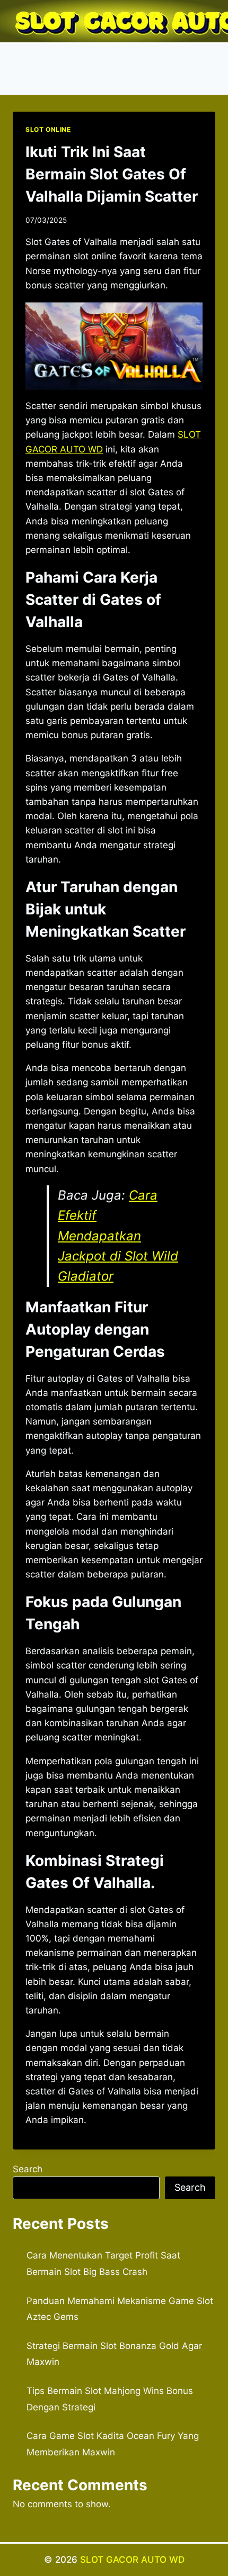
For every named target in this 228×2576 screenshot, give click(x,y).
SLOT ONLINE (48, 129)
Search (28, 2169)
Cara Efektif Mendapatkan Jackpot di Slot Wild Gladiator (118, 1236)
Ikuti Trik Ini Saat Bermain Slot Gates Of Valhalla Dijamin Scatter (112, 174)
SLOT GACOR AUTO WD (132, 2560)
